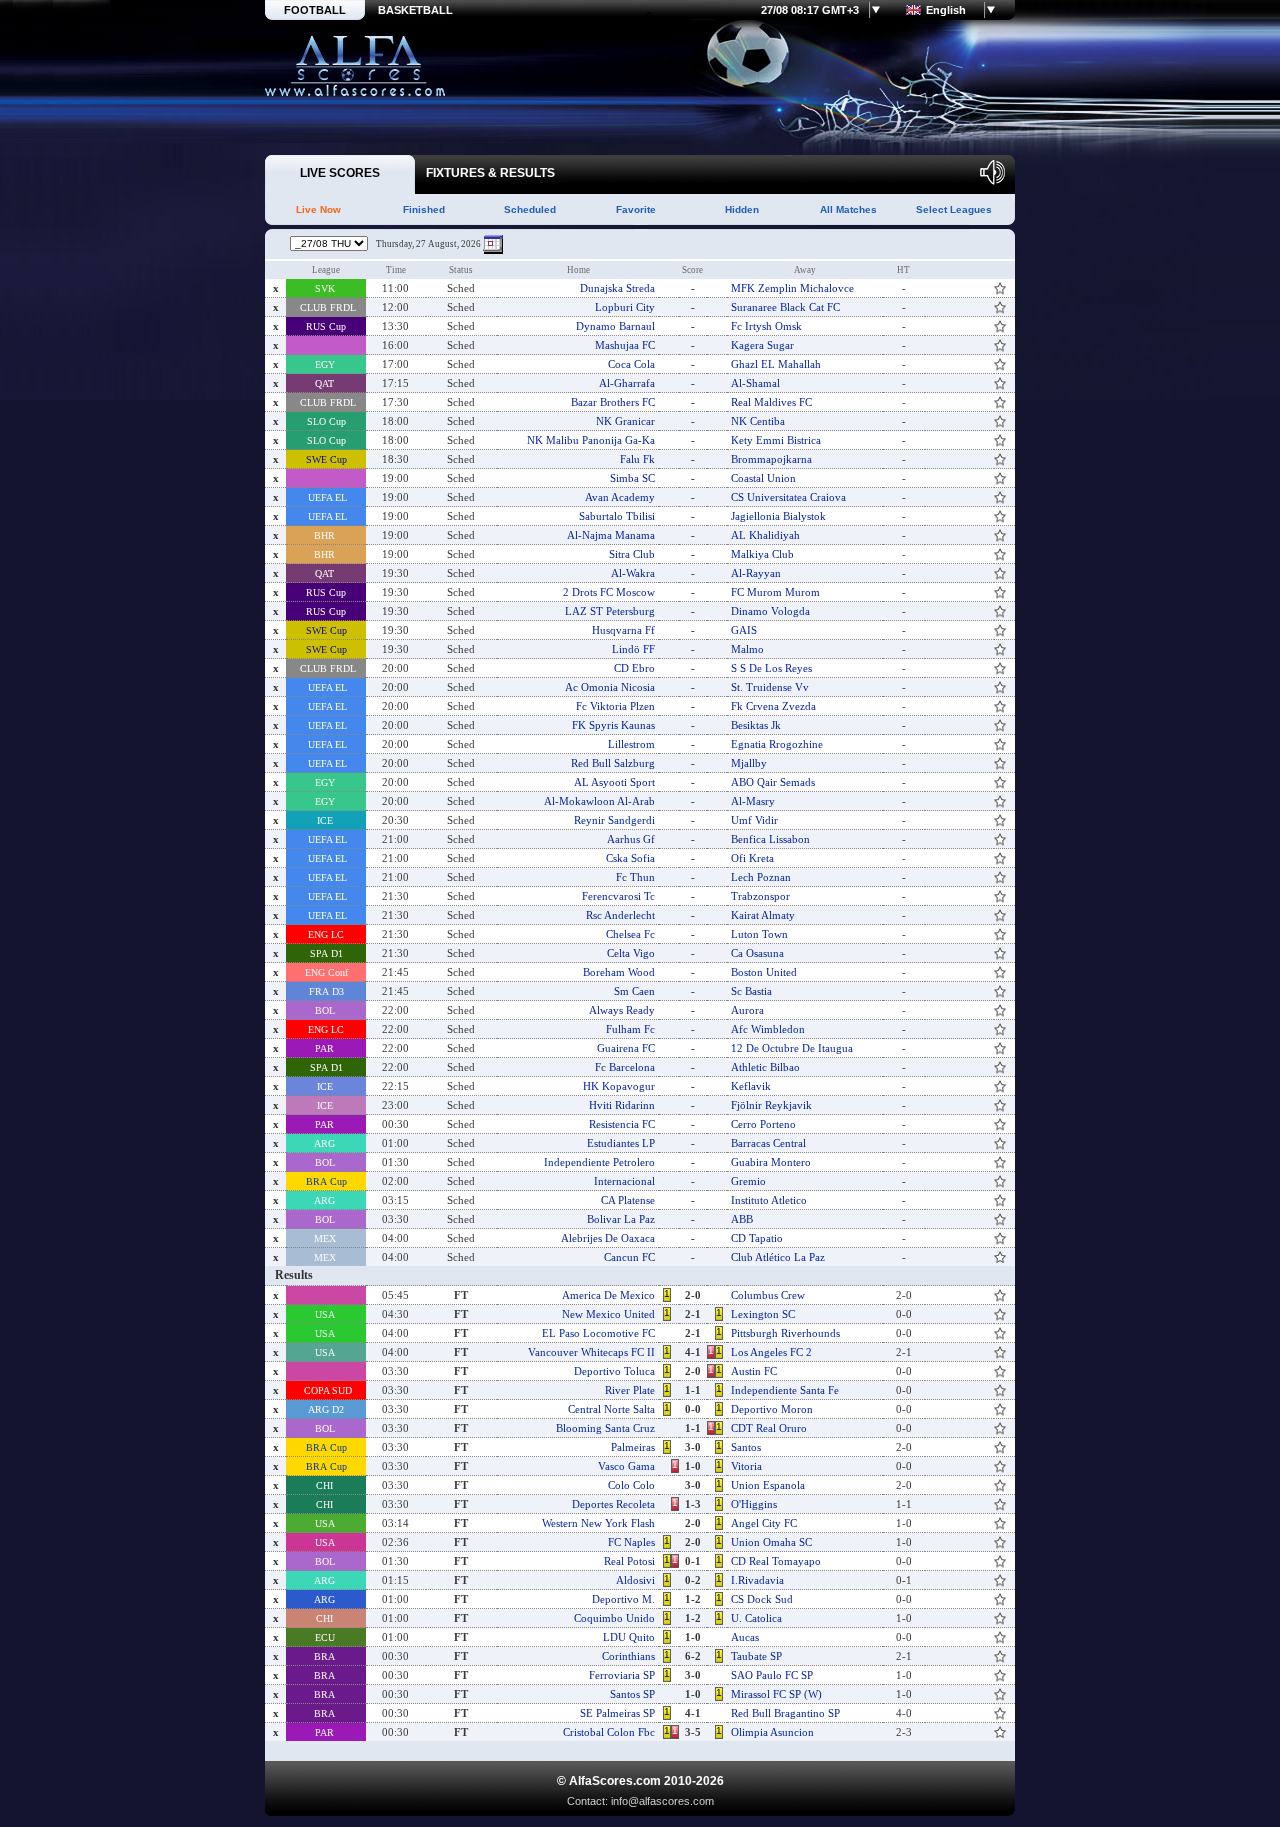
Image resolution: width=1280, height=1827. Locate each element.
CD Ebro (634, 668)
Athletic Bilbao (765, 1067)
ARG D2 (326, 1409)
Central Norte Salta (611, 1409)
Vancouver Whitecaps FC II (591, 1352)
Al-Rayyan (756, 573)
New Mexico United (608, 1314)
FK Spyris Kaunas (613, 725)
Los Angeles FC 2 (771, 1352)
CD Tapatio (757, 1238)
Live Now (318, 209)
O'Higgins (754, 1504)
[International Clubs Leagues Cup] (326, 1295)
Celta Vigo (631, 953)
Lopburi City (625, 307)
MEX (326, 1238)
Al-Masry (753, 801)
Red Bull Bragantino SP (785, 1713)
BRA (326, 1656)
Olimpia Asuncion (772, 1732)
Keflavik (751, 1086)
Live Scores (355, 66)
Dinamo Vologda (770, 611)
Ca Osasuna (757, 953)
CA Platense (628, 1200)
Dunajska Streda (617, 288)
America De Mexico (608, 1295)
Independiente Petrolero (599, 1162)
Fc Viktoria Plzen (615, 706)
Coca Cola (631, 364)
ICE (326, 820)
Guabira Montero (771, 1162)
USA (326, 1314)
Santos (746, 1447)
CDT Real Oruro (769, 1428)
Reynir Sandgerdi (614, 820)
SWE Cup (326, 459)
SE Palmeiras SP (617, 1713)
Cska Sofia (630, 858)
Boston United (764, 972)
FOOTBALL (315, 10)
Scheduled (530, 209)
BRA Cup (326, 1181)
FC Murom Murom (775, 592)
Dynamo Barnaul (615, 326)
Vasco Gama (626, 1466)
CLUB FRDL (326, 307)
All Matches (848, 209)
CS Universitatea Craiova (788, 497)
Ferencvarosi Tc (618, 896)
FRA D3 (326, 991)
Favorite (636, 209)
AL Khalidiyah (765, 535)
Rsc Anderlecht (620, 915)
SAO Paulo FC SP (772, 1675)
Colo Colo (631, 1485)
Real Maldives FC (771, 402)
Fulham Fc (630, 1029)
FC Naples (631, 1542)
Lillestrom (631, 744)
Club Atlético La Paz (778, 1257)
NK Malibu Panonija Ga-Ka (591, 440)
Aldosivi (635, 1580)
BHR (326, 535)
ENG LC (326, 934)
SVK (326, 288)
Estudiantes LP (621, 1143)
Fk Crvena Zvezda (773, 706)
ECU (326, 1637)
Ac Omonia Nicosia (610, 687)
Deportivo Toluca (614, 1371)
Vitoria (746, 1466)
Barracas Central (768, 1143)
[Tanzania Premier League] (326, 345)
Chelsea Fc (630, 934)
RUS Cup (326, 326)
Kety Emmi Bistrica (776, 440)
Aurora (747, 1010)
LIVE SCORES (340, 173)
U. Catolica (756, 1618)
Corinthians (628, 1656)
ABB (742, 1219)
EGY (326, 364)
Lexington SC (763, 1314)
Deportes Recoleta (613, 1504)
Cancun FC (629, 1257)
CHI (326, 1485)
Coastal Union (763, 478)
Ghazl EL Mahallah (776, 364)
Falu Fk (637, 459)
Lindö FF (633, 649)
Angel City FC (764, 1523)
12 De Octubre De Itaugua (792, 1048)
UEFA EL (326, 497)
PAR (326, 1048)
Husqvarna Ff (623, 630)
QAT (326, 383)
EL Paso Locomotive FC (598, 1333)
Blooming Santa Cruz (605, 1428)
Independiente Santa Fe (785, 1390)
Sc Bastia (751, 991)
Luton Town (759, 934)
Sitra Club (632, 554)
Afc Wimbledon (768, 1029)
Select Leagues (954, 209)
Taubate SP (756, 1656)
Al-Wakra (633, 573)
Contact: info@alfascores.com (640, 1801)
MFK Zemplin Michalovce (792, 288)
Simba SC (632, 478)
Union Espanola (768, 1485)
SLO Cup (326, 421)
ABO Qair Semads (773, 782)
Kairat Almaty (763, 915)
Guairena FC (626, 1048)
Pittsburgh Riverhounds (785, 1333)
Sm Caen (634, 991)
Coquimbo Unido (614, 1618)
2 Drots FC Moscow (609, 592)
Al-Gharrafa (627, 383)
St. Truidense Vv (770, 687)
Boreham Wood (619, 972)
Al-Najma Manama (611, 535)
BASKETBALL (415, 10)
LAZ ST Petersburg (610, 611)
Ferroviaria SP (622, 1675)
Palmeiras (633, 1447)
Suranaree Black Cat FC (785, 307)
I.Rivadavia (757, 1580)
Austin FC (754, 1371)
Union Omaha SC (771, 1542)
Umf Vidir (754, 820)
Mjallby (749, 763)
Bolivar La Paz (621, 1219)
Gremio (748, 1181)
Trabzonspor (760, 896)
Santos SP (632, 1694)
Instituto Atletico (769, 1200)
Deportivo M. (623, 1599)
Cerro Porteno (763, 1124)
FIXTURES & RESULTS (490, 173)
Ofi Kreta (752, 858)
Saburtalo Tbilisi (617, 516)
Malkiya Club (762, 554)
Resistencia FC (622, 1124)
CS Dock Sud (762, 1599)
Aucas (745, 1637)
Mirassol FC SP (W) (776, 1694)
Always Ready (622, 1010)
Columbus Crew (768, 1295)
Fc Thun (635, 877)
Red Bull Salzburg (613, 763)
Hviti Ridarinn (622, 1105)
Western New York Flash (598, 1523)
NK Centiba (758, 421)
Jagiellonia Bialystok (778, 516)
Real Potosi (629, 1561)
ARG (326, 1143)
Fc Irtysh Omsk (766, 326)
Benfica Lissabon (770, 839)
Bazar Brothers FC (613, 402)
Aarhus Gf (631, 839)
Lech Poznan (761, 877)
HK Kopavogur (619, 1086)
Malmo (747, 649)
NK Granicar (625, 421)
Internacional (624, 1181)
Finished (424, 209)
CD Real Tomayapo (776, 1561)
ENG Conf (326, 972)
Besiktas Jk (756, 725)
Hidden (742, 209)
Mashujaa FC (625, 345)
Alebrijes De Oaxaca (608, 1238)
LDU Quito (629, 1637)
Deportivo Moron (772, 1409)
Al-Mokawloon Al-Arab (599, 801)
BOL (326, 1010)
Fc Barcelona (625, 1067)
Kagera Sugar (762, 345)
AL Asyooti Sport (614, 782)
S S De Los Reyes (771, 668)
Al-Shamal (755, 383)
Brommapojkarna (771, 459)
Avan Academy (620, 497)
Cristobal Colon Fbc (609, 1732)
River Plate (630, 1390)
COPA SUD (326, 1390)
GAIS (744, 630)
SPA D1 (326, 953)
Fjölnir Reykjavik (771, 1105)
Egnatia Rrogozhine (777, 744)
